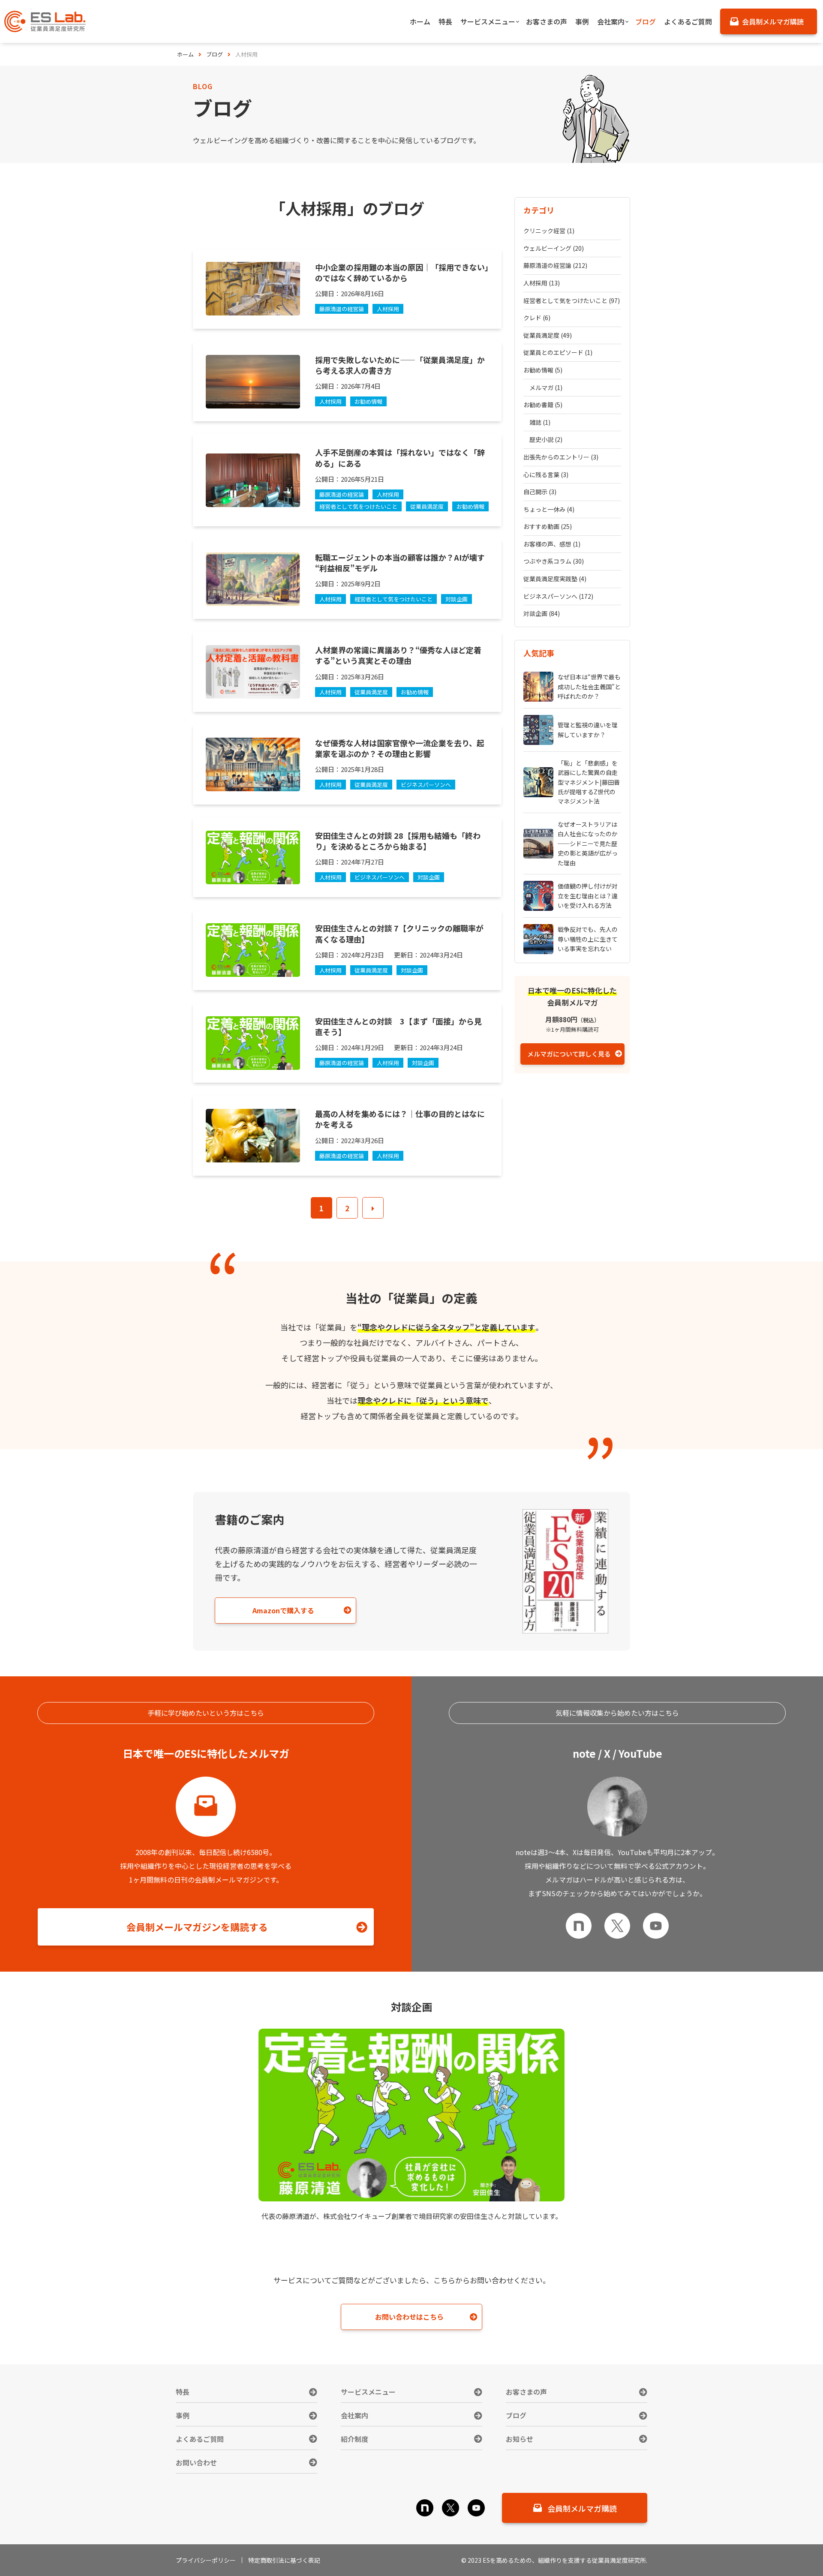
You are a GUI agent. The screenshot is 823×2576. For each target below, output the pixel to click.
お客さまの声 (526, 2392)
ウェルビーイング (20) (554, 248)
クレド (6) (537, 318)
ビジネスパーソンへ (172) (558, 596)
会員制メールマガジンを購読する (197, 1927)
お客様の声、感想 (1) (552, 544)
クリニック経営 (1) (549, 231)
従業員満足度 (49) (548, 335)
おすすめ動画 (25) (548, 526)
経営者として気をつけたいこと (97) (572, 300)
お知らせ (520, 2439)
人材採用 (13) (542, 283)
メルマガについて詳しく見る (569, 1053)
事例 (183, 2415)
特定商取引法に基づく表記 (284, 2560)
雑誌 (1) (540, 422)
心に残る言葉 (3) (546, 474)
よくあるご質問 (200, 2439)
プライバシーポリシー (206, 2560)
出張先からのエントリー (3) (561, 457)
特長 (183, 2392)
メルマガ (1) (546, 387)
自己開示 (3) (540, 492)
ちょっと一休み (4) (549, 509)
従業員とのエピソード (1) (558, 352)
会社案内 (354, 2415)
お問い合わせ (196, 2462)
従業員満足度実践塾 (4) (555, 579)
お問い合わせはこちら (409, 2317)
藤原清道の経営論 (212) (555, 265)
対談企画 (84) (542, 613)
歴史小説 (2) (546, 439)
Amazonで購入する (283, 1610)
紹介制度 (354, 2439)
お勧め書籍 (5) (543, 405)
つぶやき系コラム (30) (554, 561)
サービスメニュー (368, 2392)
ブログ (516, 2415)
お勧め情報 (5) (543, 370)
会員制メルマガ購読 (582, 2508)
